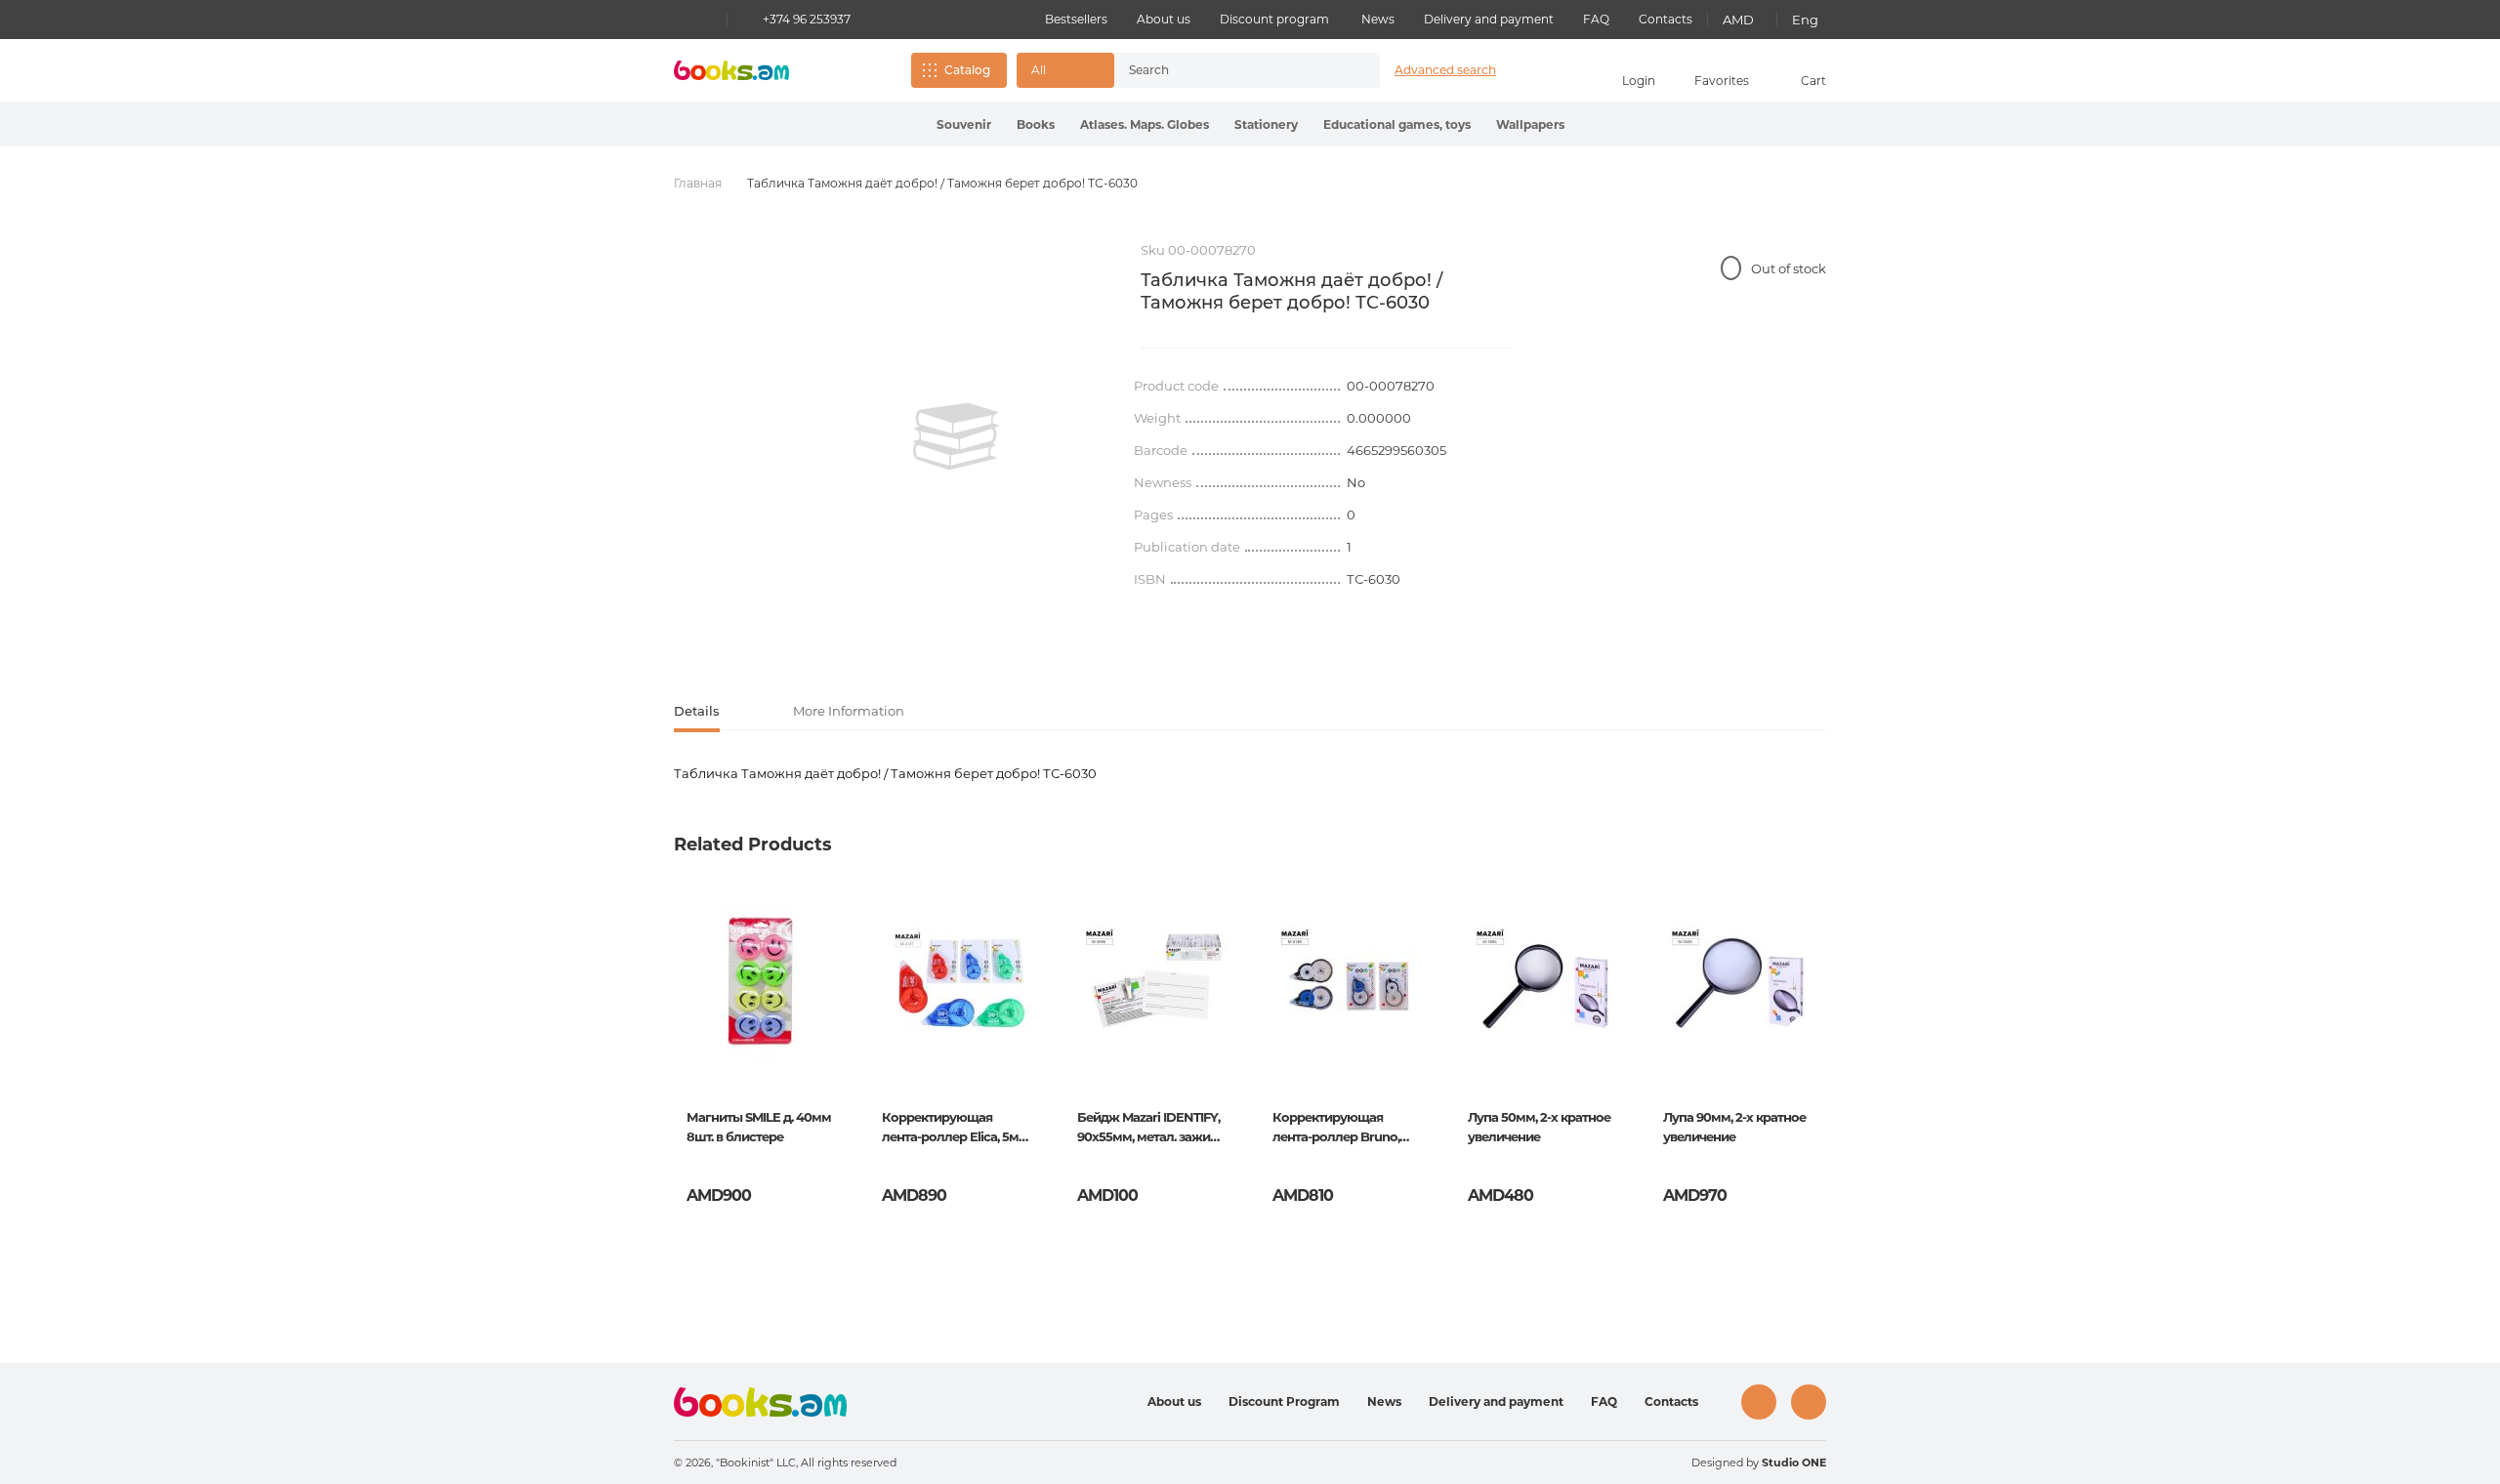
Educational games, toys (1397, 124)
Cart (1813, 81)
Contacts (1666, 19)
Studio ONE (1794, 1463)
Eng (1805, 20)
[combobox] (1227, 70)
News (1378, 19)
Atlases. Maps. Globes (1145, 124)
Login (1639, 81)
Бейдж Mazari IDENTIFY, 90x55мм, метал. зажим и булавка (1148, 1129)
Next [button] (1810, 1040)
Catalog (967, 70)
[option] (956, 436)
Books (1036, 124)
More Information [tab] (849, 711)
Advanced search (1445, 70)
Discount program (1274, 19)
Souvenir (964, 124)
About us (1164, 19)
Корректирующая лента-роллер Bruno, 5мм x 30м (1336, 1129)
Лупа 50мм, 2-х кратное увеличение (1539, 1127)
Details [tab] (697, 711)
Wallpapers (1530, 124)
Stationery (1266, 124)
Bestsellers (1076, 19)
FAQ (1596, 19)
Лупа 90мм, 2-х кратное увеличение (1734, 1127)
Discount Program (1284, 1402)
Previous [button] (690, 1040)
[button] (1065, 70)
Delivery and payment (1489, 19)
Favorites (1722, 81)
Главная (698, 183)
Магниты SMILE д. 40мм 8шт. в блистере (759, 1127)
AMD (1738, 20)
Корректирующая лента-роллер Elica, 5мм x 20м (955, 1129)
